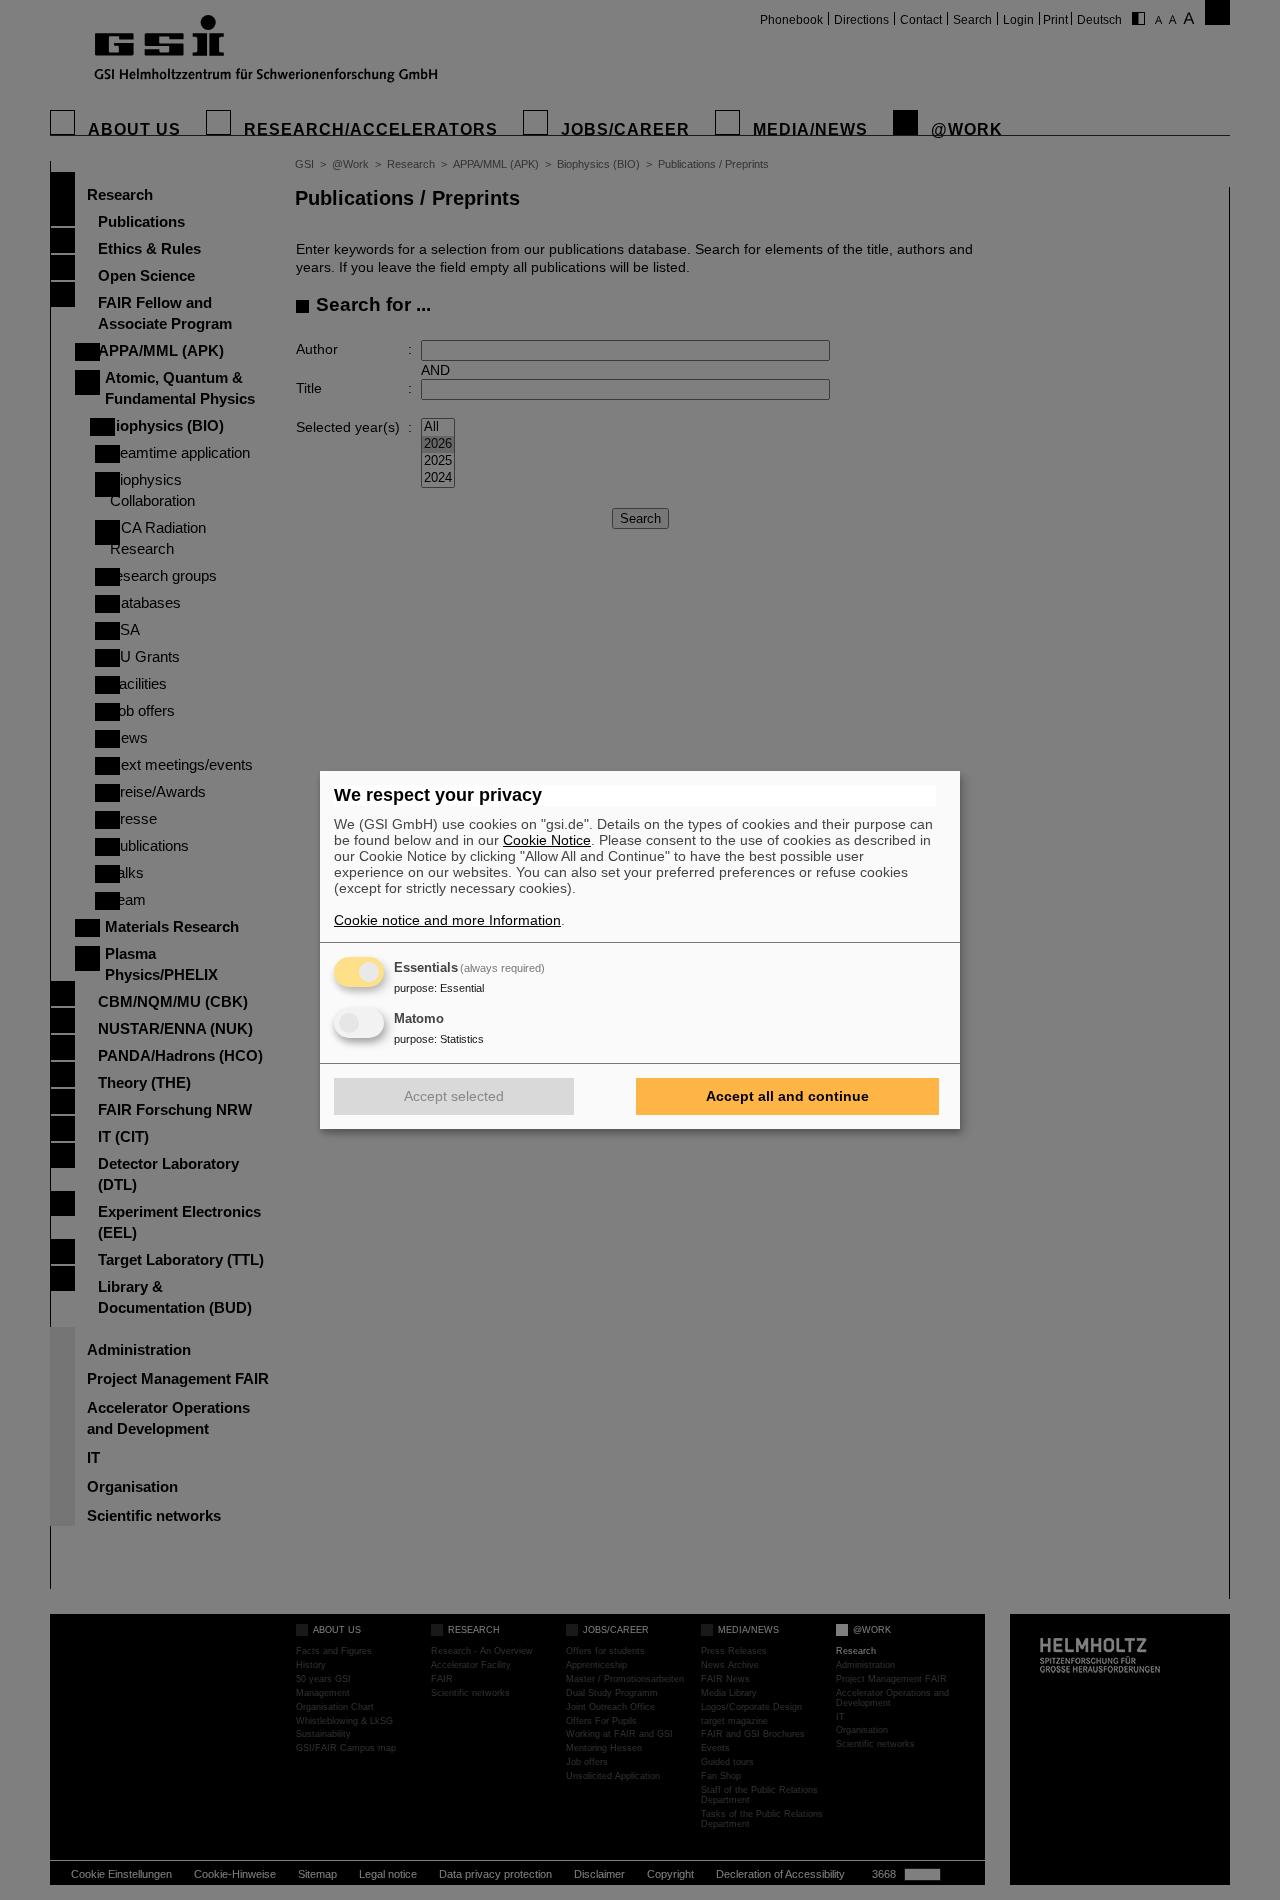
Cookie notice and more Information (447, 920)
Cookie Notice (547, 840)
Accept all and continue (787, 1096)
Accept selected (454, 1096)
